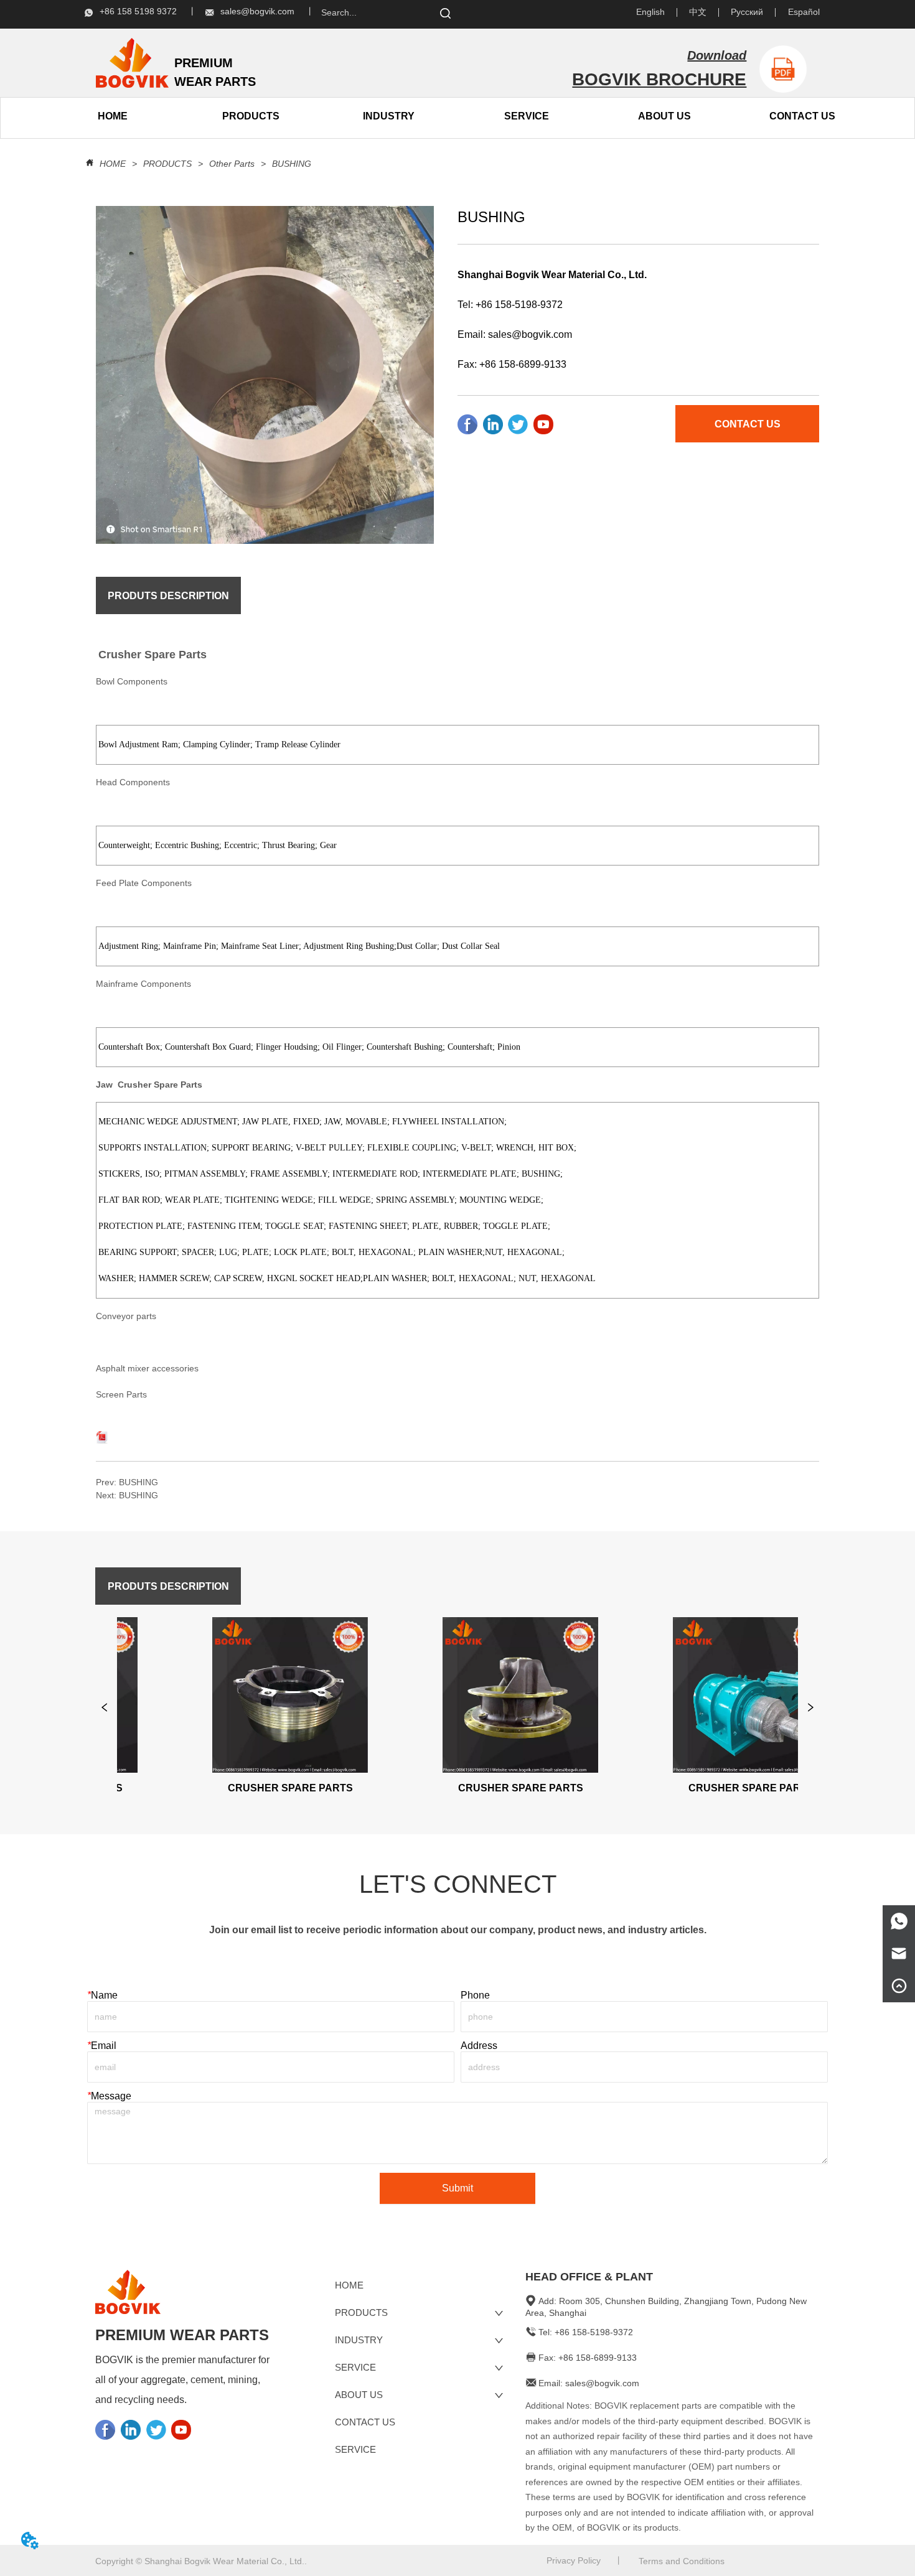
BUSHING (292, 164)
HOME (113, 164)
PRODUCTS (167, 164)
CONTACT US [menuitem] (802, 116)
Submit (457, 2188)
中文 (698, 12)
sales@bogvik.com (530, 334)
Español (804, 12)
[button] (251, 116)
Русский (747, 12)
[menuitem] (251, 116)
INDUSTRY (389, 116)
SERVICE (527, 116)
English (650, 12)
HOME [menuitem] (113, 116)
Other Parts (232, 164)
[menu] (181, 116)
